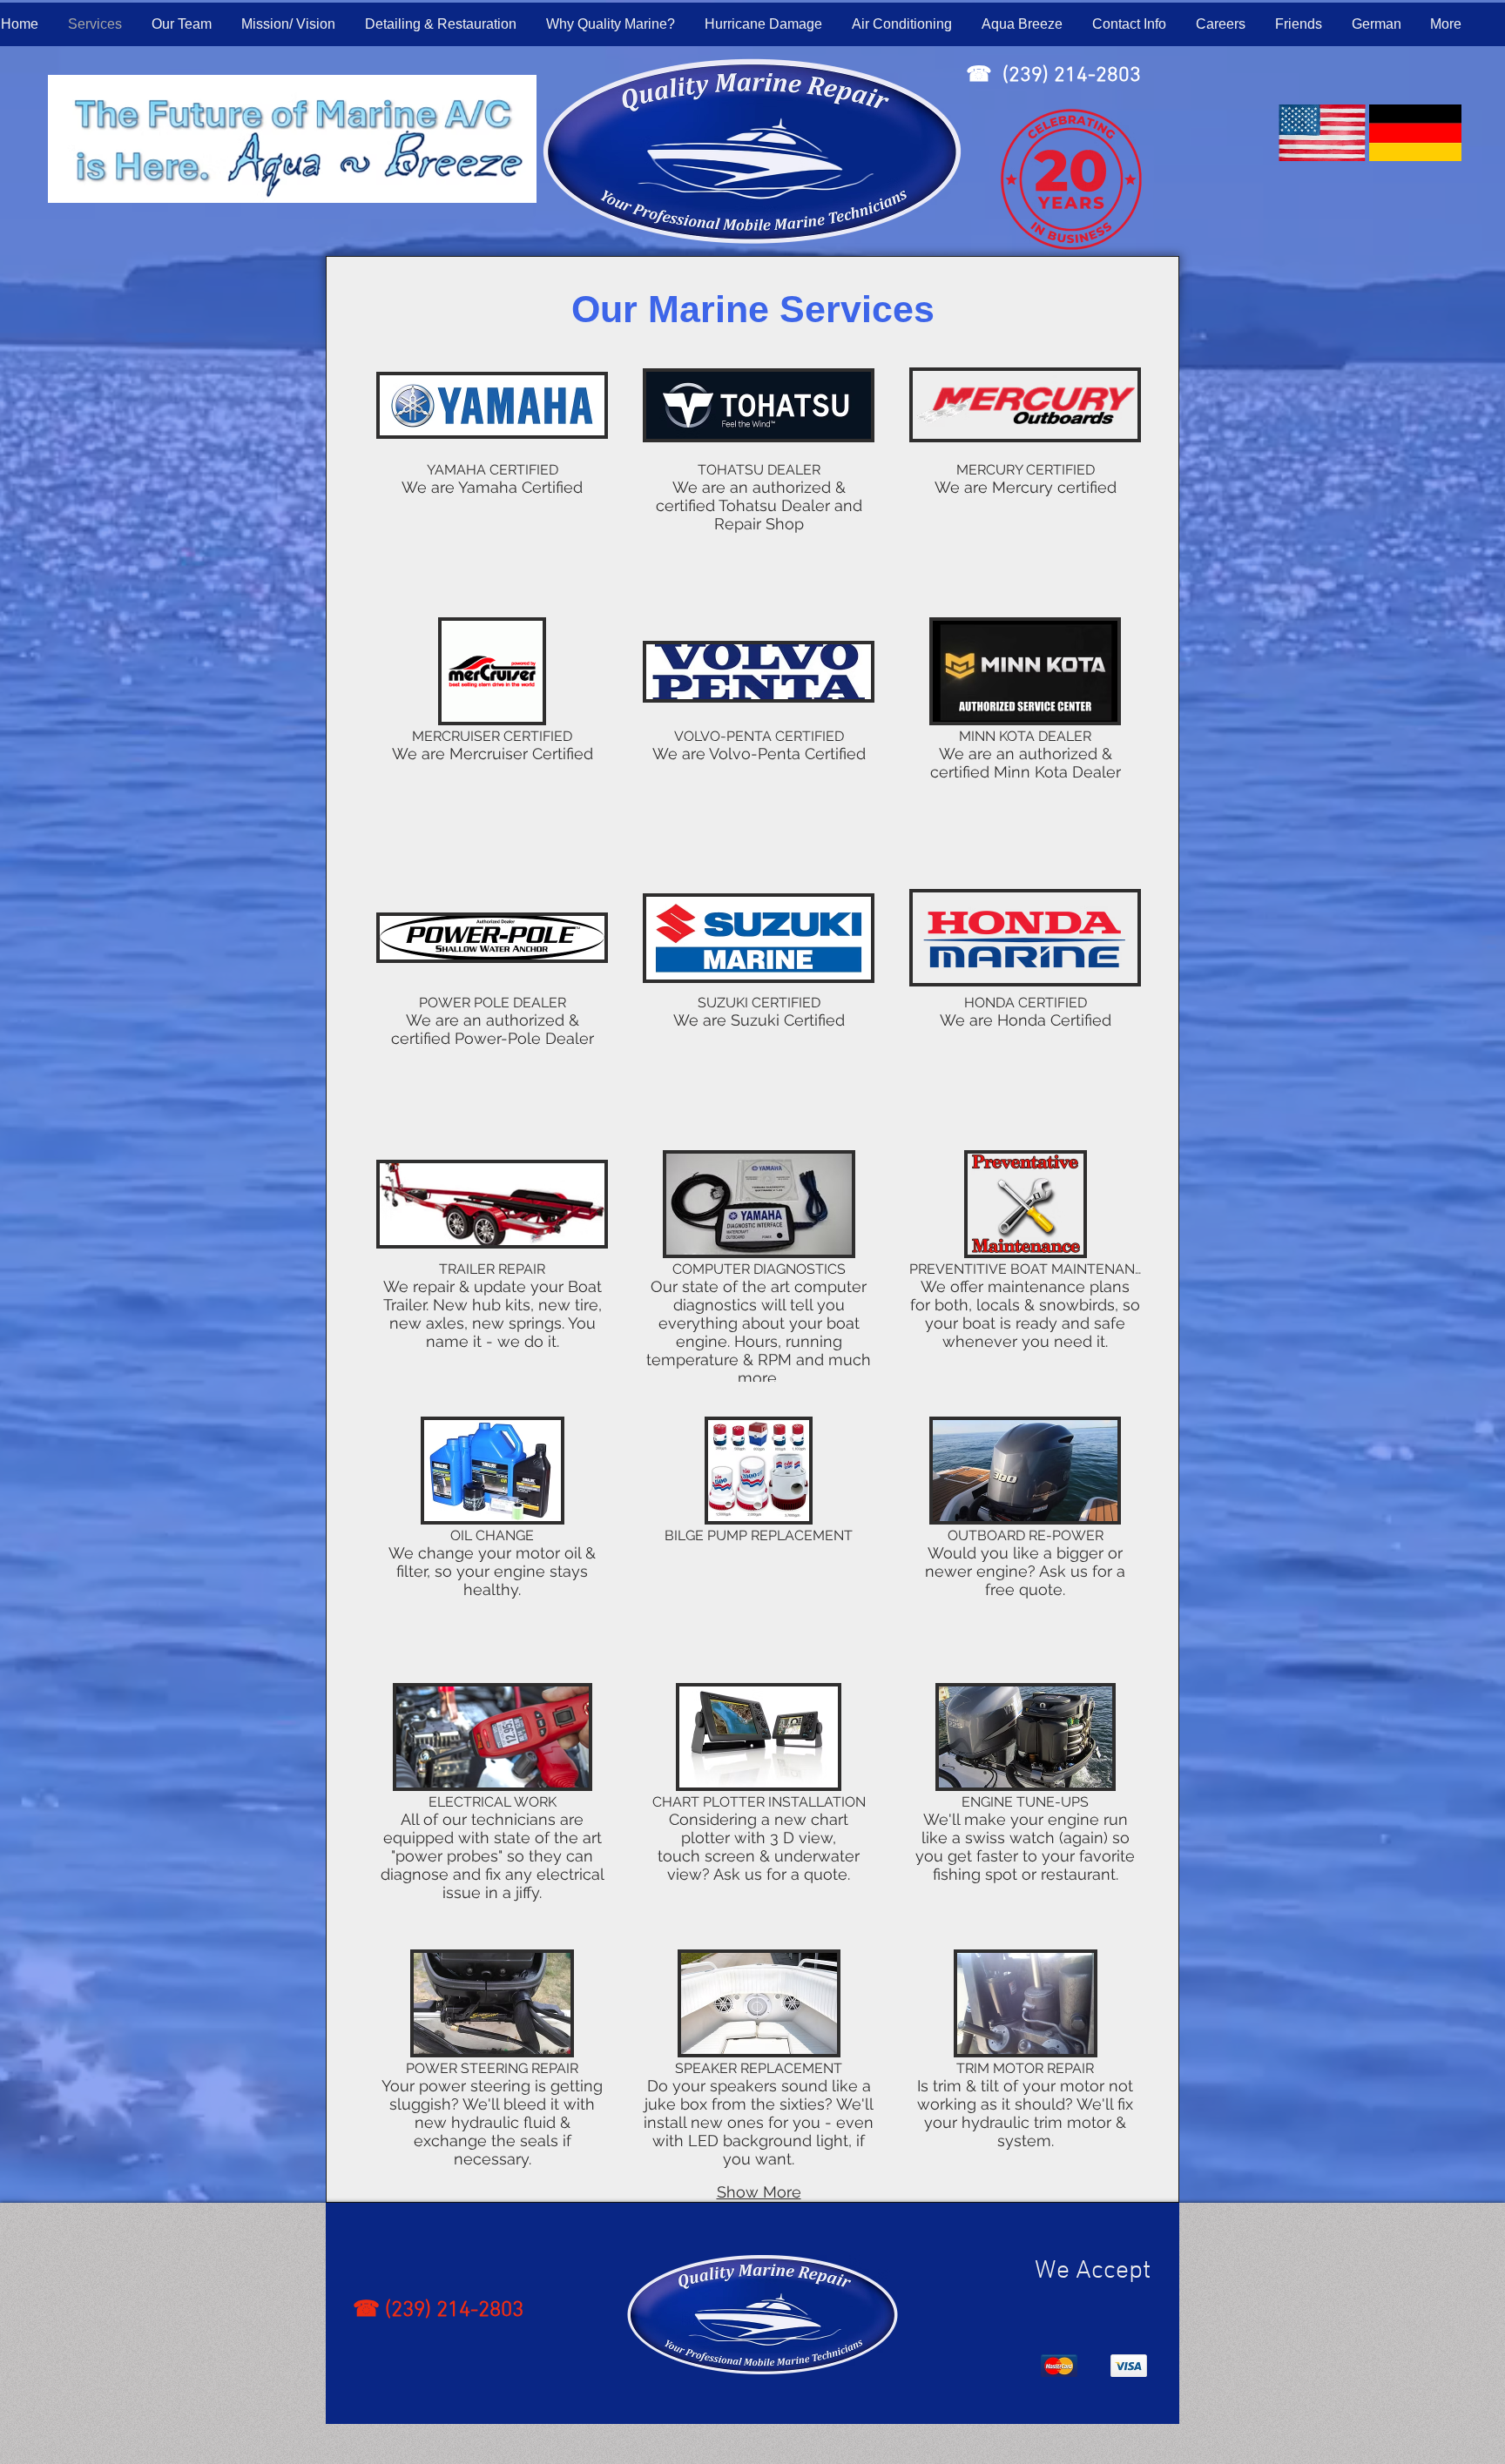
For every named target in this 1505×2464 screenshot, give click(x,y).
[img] (492, 467)
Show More (759, 2192)
